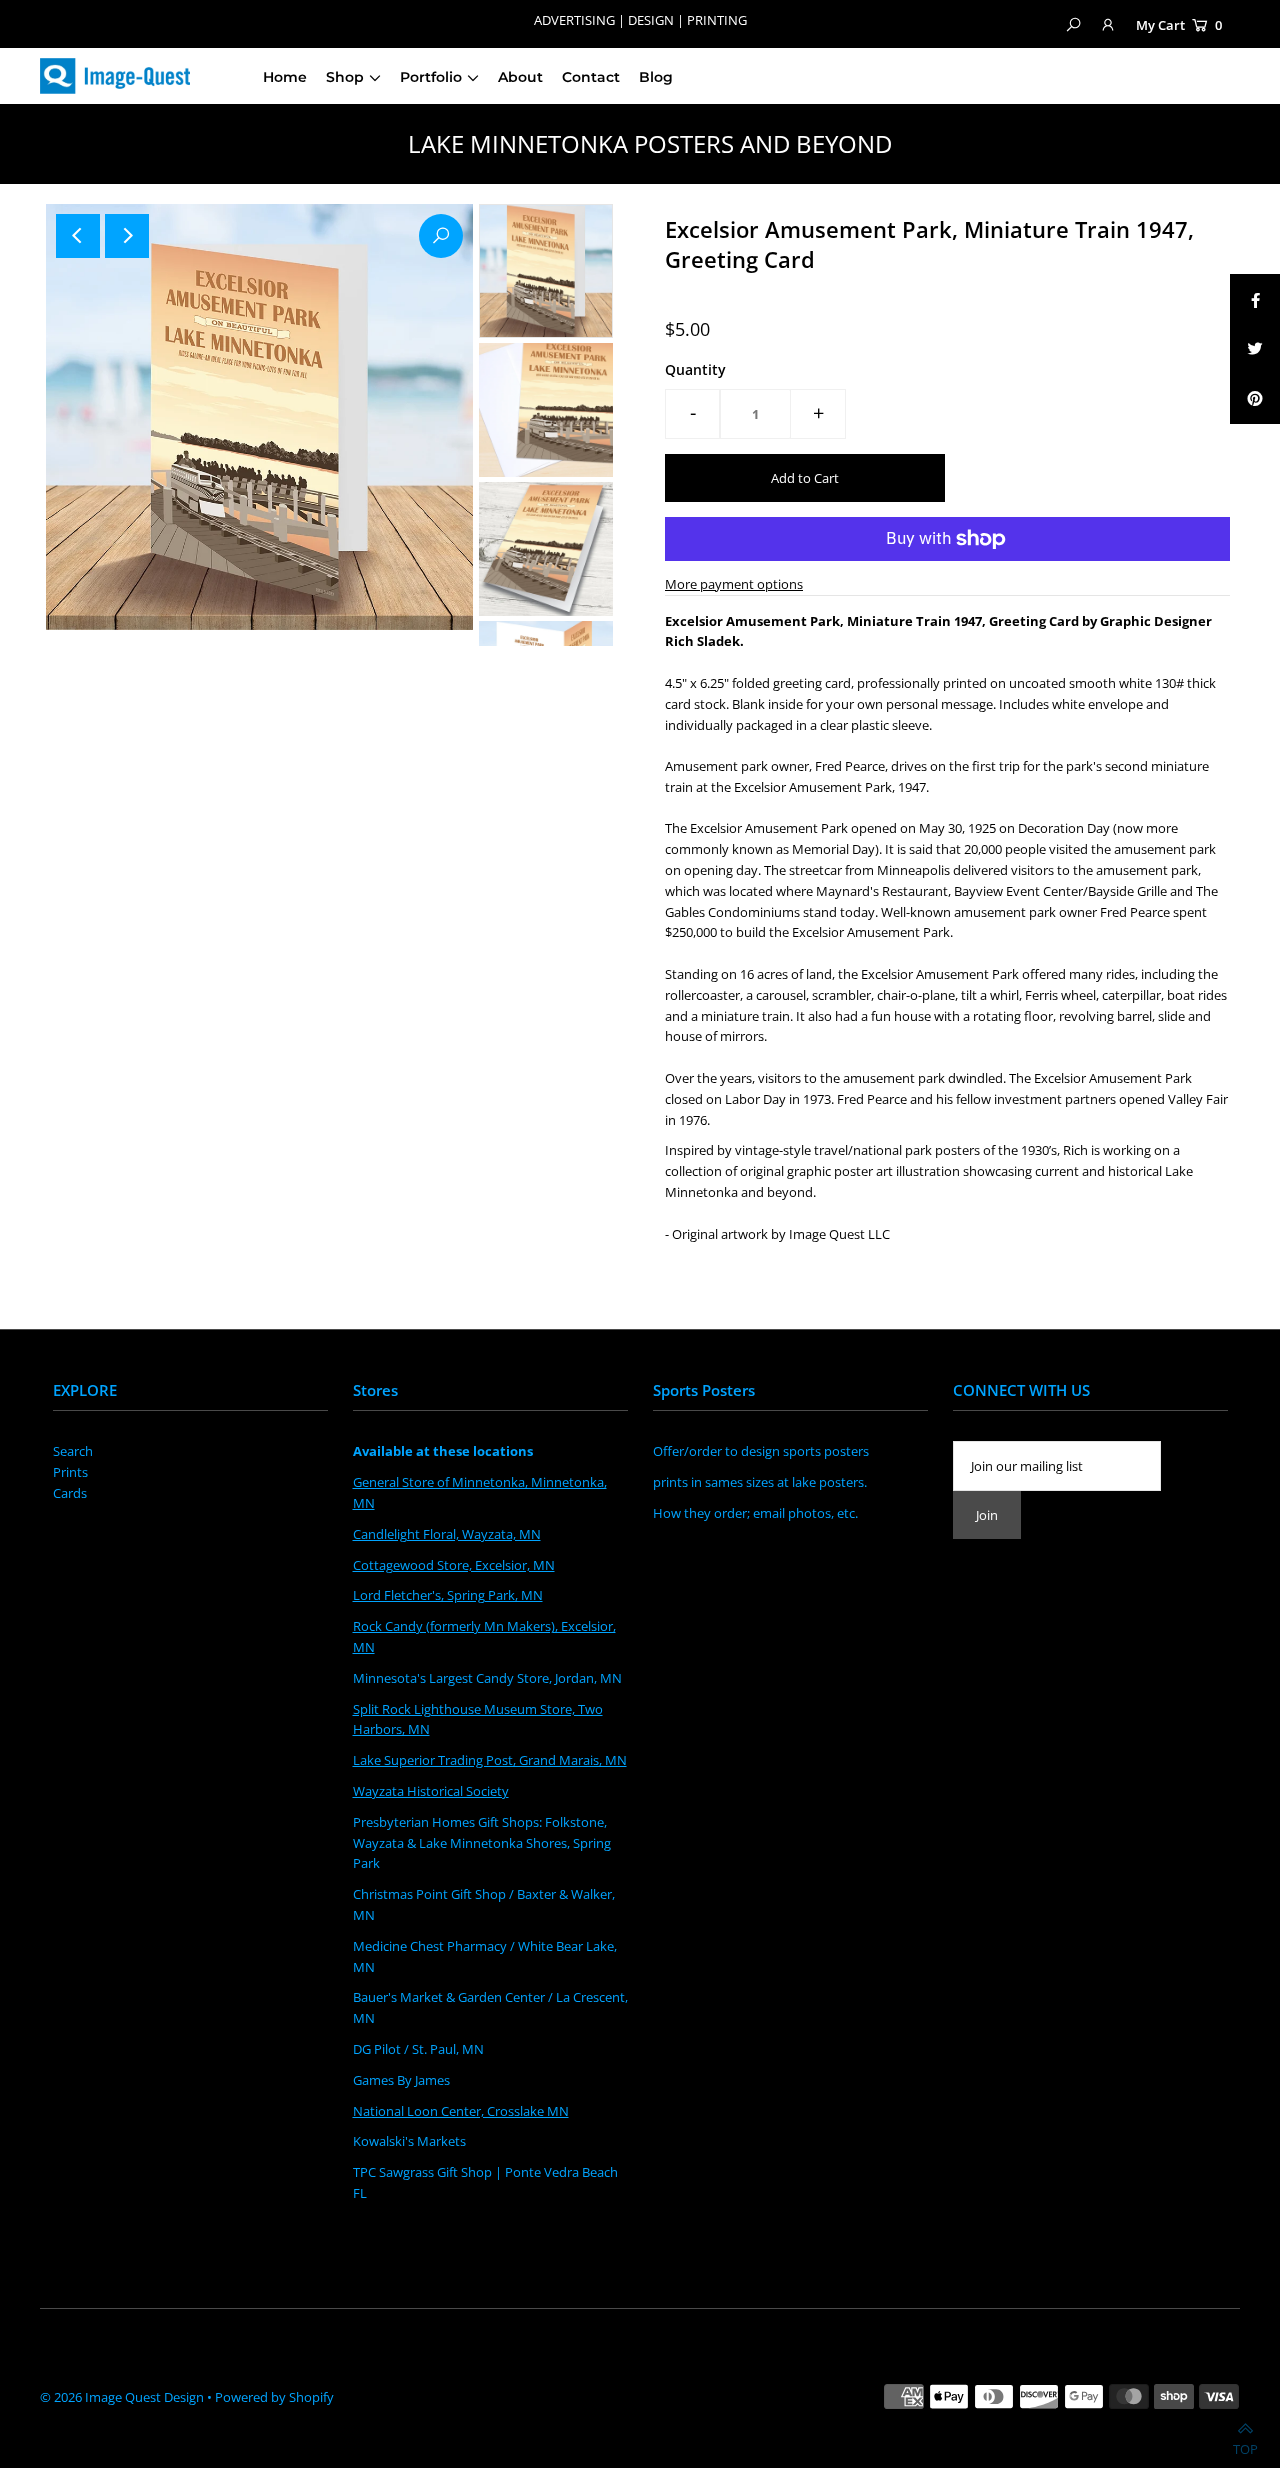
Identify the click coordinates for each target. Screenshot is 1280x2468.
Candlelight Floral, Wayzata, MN (447, 1534)
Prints (70, 1472)
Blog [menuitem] (656, 77)
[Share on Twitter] (1255, 349)
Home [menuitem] (285, 77)
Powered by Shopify (274, 2397)
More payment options (734, 584)
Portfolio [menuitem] (431, 77)
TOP (1245, 2444)
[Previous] (78, 236)
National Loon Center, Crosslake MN (461, 2111)
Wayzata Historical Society (431, 1791)
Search (73, 1451)
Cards (70, 1493)
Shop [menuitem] (345, 77)
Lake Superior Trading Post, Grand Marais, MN (490, 1760)
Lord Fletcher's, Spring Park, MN (448, 1595)
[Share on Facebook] (1255, 299)
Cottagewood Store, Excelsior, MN (454, 1565)
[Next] (127, 236)
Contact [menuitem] (591, 77)
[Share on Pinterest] (1255, 399)
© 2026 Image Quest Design (122, 2397)
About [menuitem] (520, 77)
